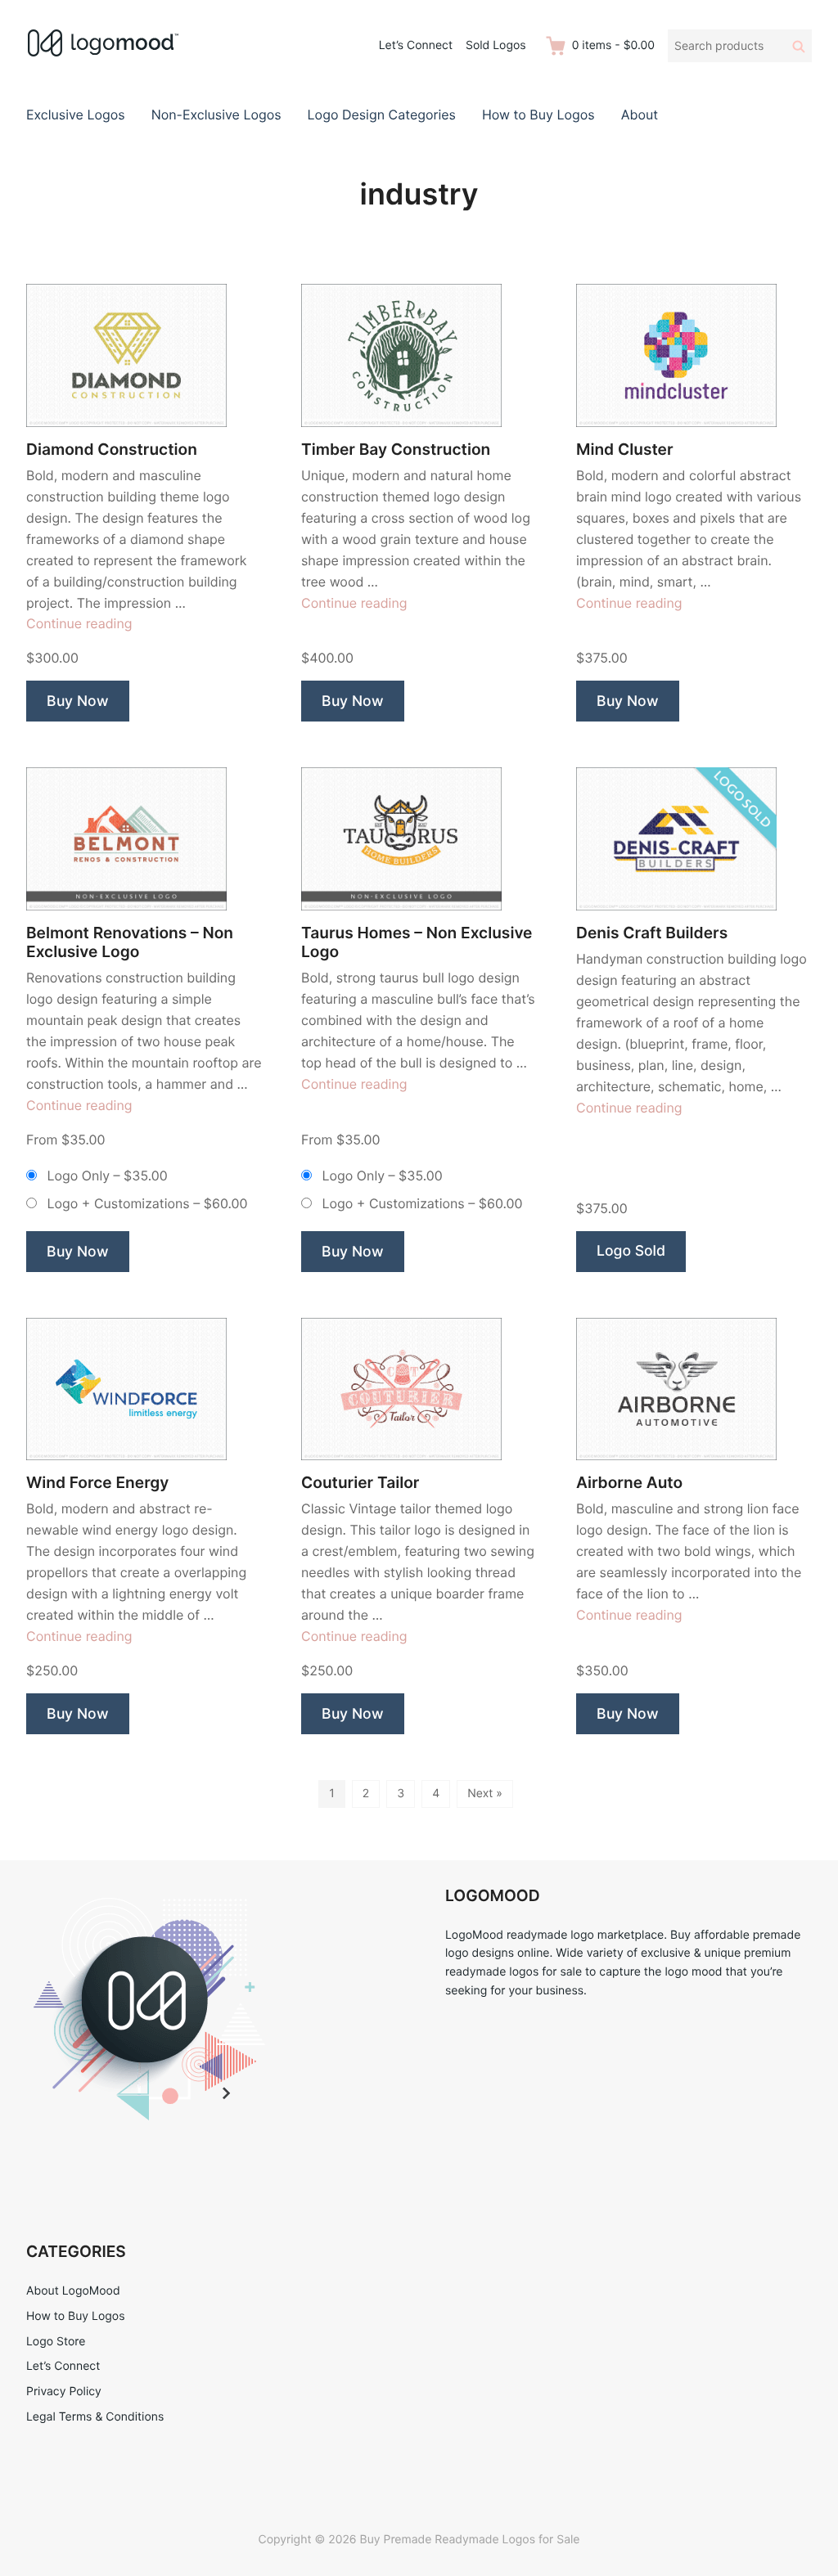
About (640, 115)
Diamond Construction (112, 450)
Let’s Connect (416, 45)
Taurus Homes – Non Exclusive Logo (417, 942)
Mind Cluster (625, 450)
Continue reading (79, 623)
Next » (485, 1794)
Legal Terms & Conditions (95, 2417)
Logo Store (56, 2342)
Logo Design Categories (382, 115)
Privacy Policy (64, 2392)
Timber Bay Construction (396, 450)
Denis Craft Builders (652, 933)
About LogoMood (73, 2291)
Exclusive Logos (76, 115)
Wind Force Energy (97, 1483)
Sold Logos (496, 45)
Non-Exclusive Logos (216, 115)
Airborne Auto (629, 1483)
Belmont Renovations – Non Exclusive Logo (130, 942)
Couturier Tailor (360, 1483)
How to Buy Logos (538, 115)
